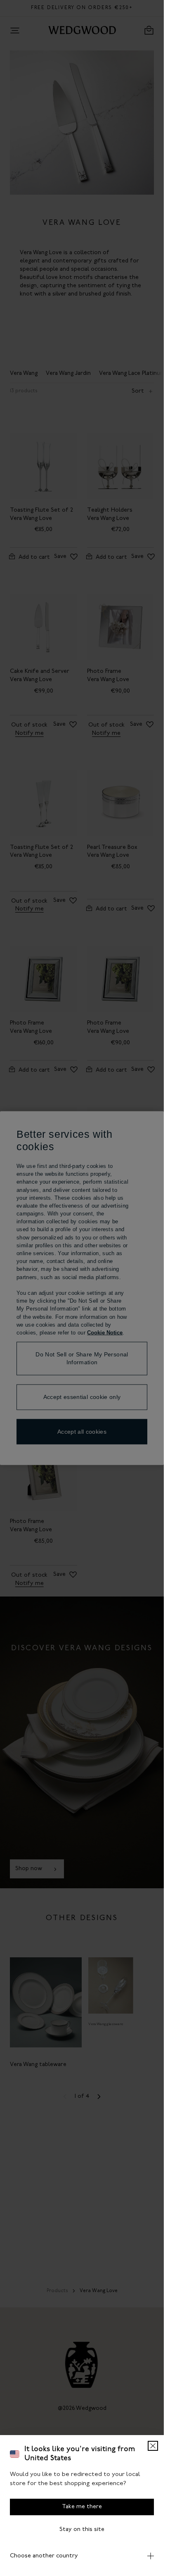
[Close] (153, 2446)
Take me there (82, 2507)
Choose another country (44, 2556)
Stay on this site (82, 2530)
